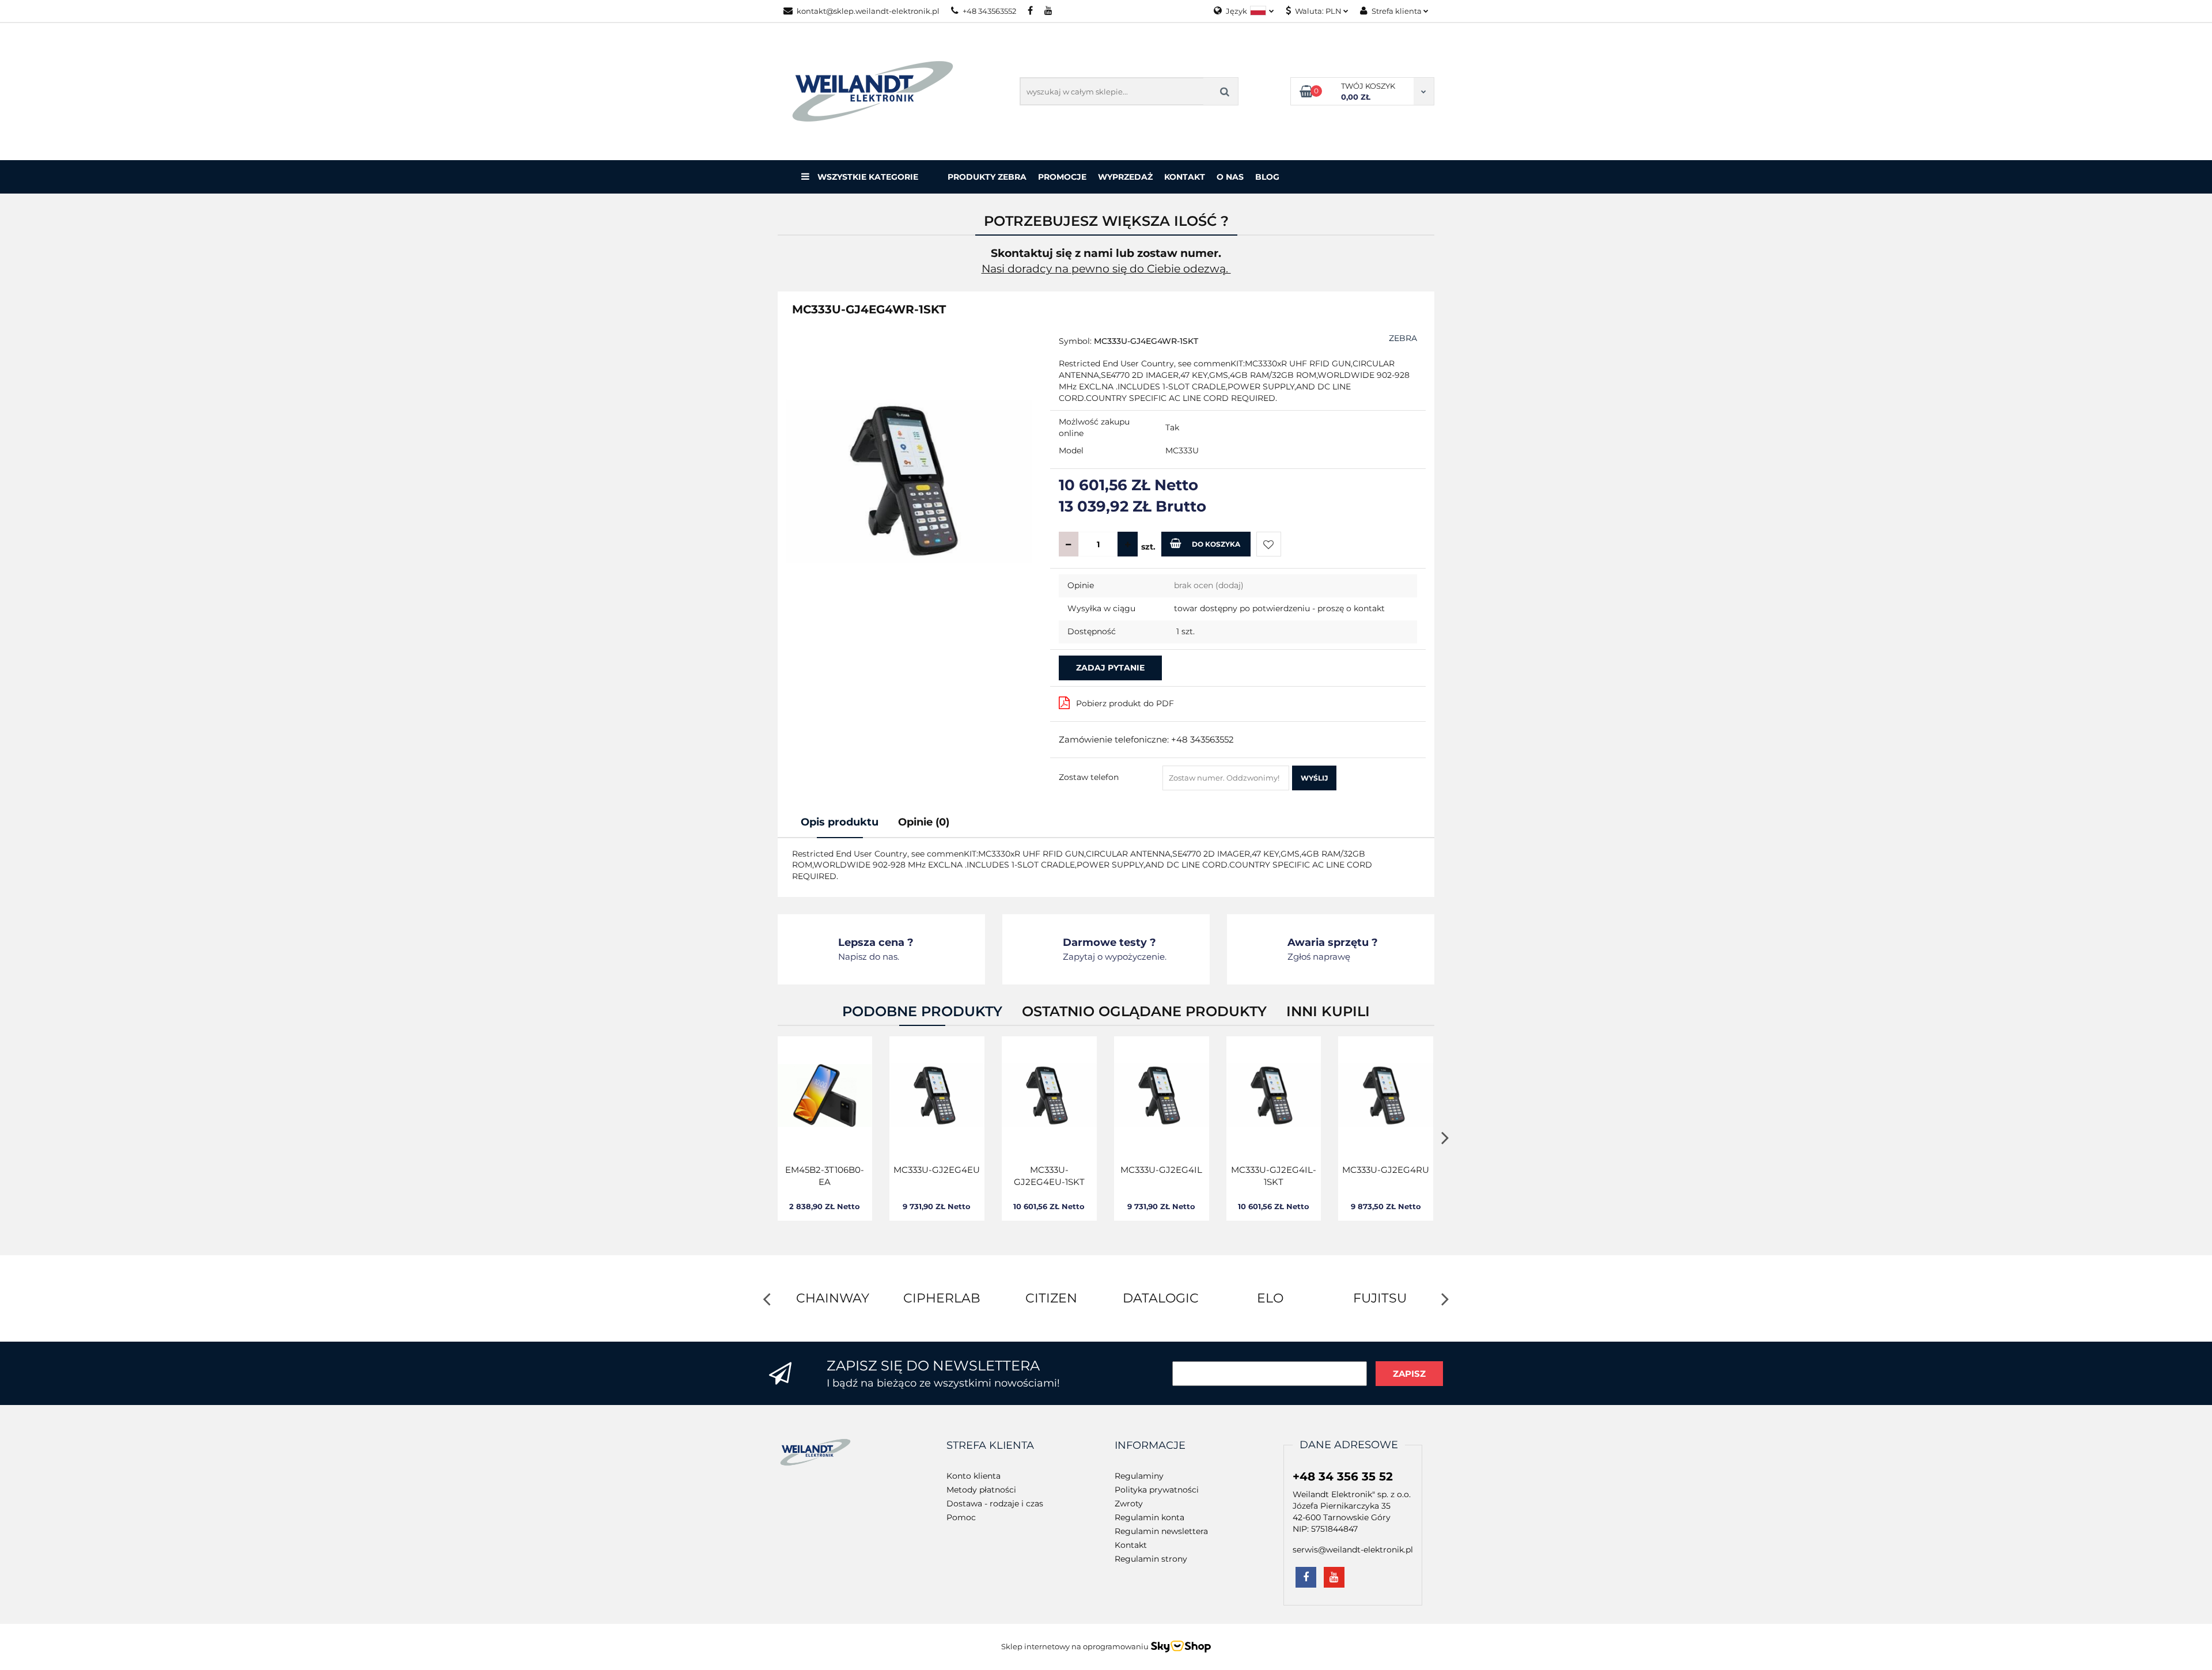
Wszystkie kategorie (867, 177)
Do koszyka (1216, 544)
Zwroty (1129, 1504)
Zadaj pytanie (1110, 668)
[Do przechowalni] (1269, 544)
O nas (1230, 177)
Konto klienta (974, 1476)
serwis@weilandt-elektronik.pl (1353, 1550)
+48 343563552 (989, 11)
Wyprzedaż (1125, 177)
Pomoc (961, 1517)
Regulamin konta (1149, 1517)
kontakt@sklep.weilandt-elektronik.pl (868, 11)
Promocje (1062, 177)
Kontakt (1185, 177)
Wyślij (1314, 778)
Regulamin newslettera (1161, 1531)
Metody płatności (981, 1490)
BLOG (1267, 177)
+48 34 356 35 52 (1343, 1476)
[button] (990, 1446)
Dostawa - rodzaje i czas (995, 1504)
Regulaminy (1139, 1476)
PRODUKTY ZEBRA (987, 177)
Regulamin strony (1151, 1559)
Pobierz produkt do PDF (1125, 703)
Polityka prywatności (1157, 1490)
